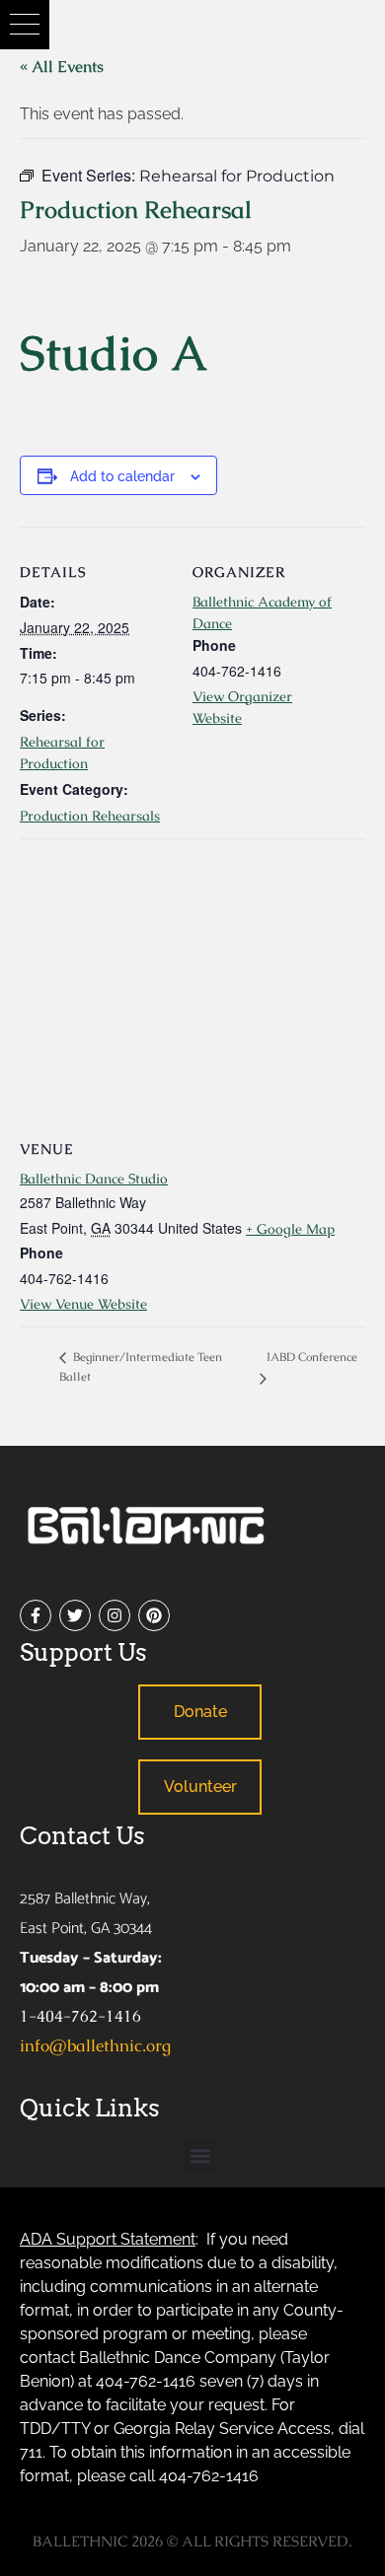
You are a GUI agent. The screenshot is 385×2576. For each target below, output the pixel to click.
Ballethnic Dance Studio (94, 1179)
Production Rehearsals (90, 816)
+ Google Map (290, 1229)
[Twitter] (75, 1615)
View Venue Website (83, 1304)
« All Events (62, 67)
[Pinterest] (154, 1615)
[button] (25, 25)
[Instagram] (115, 1615)
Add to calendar (122, 476)
